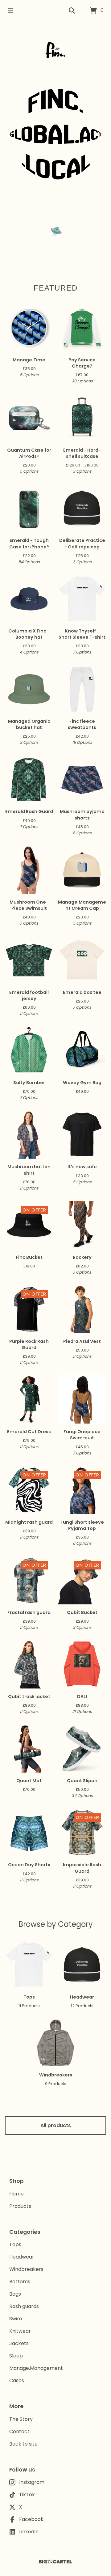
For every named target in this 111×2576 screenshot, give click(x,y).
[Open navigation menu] (10, 11)
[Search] (72, 11)
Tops (15, 2244)
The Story (21, 2419)
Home (16, 2194)
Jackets (19, 2343)
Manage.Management (36, 2368)
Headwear (22, 2257)
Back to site (23, 2444)
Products (20, 2206)
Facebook (31, 2519)
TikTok (27, 2495)
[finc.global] (55, 50)
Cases (17, 2380)
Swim (16, 2319)
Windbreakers (26, 2269)
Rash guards (24, 2306)
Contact (19, 2431)
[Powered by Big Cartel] (55, 2562)
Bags (15, 2294)
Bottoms (20, 2282)
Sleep (16, 2356)
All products (56, 2125)
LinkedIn (29, 2532)
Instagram (32, 2482)
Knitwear (20, 2331)
